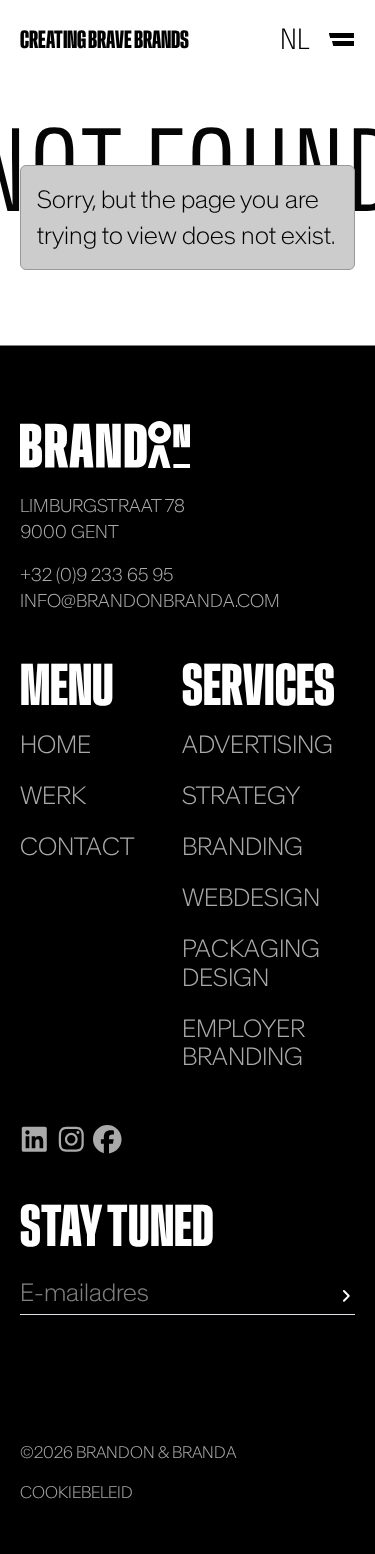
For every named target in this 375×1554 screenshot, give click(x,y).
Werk (53, 795)
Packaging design (251, 963)
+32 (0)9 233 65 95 (96, 574)
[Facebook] (107, 1137)
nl (294, 39)
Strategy (241, 795)
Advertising (257, 744)
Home (55, 744)
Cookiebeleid (76, 1492)
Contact (77, 846)
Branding (242, 846)
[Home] (105, 442)
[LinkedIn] (34, 1137)
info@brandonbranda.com (150, 600)
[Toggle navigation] (340, 39)
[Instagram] (71, 1137)
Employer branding (243, 1043)
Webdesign (251, 897)
